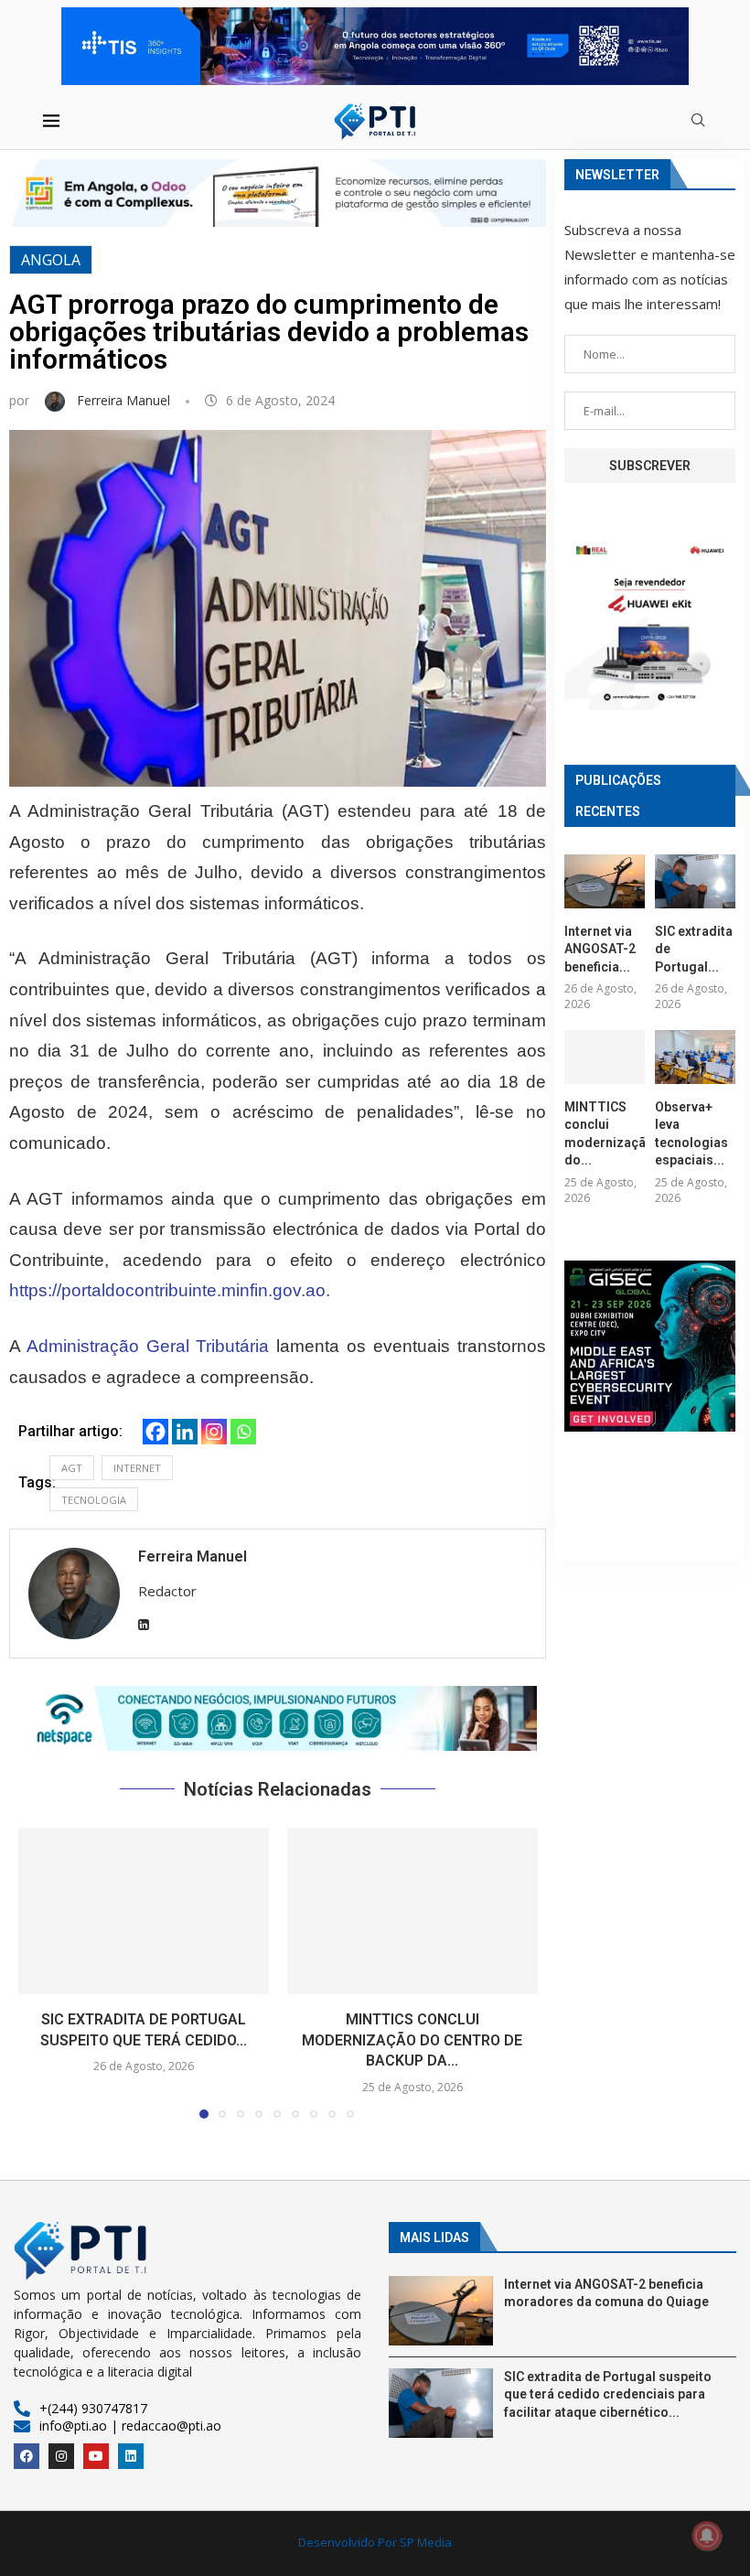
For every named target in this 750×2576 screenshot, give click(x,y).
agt (72, 1468)
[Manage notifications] (707, 2536)
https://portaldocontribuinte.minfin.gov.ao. (170, 1290)
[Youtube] (96, 2456)
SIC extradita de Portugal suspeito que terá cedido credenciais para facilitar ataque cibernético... (608, 2394)
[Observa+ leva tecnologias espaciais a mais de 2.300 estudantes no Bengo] (695, 1057)
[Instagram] (214, 1432)
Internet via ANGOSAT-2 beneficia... (600, 949)
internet (137, 1468)
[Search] (698, 122)
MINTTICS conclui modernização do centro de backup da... (412, 2040)
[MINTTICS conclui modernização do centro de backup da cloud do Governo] (412, 1911)
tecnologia (94, 1500)
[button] (278, 1718)
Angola (51, 260)
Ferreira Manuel (125, 400)
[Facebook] (155, 1432)
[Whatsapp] (243, 1432)
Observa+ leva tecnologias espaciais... (691, 1134)
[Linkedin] (185, 1432)
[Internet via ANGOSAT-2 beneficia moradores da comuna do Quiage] (605, 881)
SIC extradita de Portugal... (694, 949)
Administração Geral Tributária (148, 1346)
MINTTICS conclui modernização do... (605, 1134)
